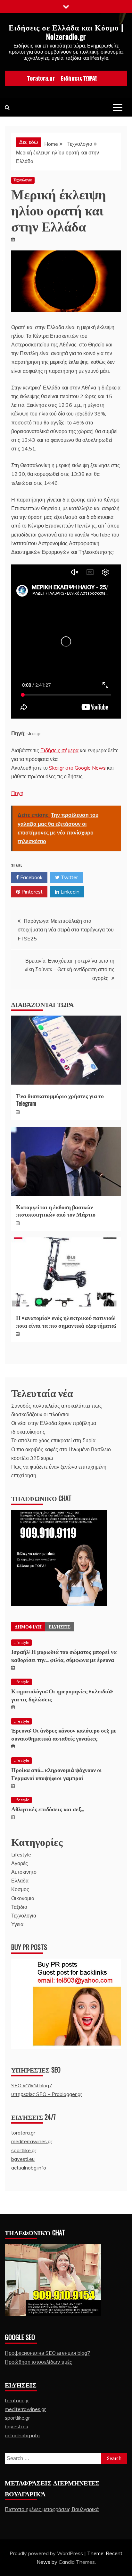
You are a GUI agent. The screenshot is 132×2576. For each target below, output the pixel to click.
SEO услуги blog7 (32, 2085)
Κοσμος (20, 1889)
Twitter (69, 877)
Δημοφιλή (28, 1626)
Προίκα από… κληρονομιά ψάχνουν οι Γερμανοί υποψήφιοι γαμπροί (57, 1773)
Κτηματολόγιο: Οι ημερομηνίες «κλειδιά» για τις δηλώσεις (62, 1695)
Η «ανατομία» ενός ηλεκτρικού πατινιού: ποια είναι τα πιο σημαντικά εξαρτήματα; (66, 1321)
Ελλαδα (20, 1881)
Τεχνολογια (23, 180)
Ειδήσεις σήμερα (59, 750)
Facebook (31, 877)
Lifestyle (21, 1642)
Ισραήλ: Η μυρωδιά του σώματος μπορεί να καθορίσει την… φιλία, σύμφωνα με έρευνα (64, 1655)
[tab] (28, 1627)
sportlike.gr (24, 2150)
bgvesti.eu (23, 2159)
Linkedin (69, 892)
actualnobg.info (29, 2168)
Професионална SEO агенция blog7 (48, 2353)
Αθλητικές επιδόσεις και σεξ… (48, 1809)
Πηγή (17, 793)
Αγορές (20, 1863)
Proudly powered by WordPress (47, 2553)
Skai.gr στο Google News (77, 768)
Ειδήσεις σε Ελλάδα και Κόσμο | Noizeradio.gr (66, 32)
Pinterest (31, 892)
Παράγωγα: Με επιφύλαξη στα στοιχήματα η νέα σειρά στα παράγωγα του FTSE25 (66, 930)
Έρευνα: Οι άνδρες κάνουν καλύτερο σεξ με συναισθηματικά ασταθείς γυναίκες (64, 1734)
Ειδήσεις (60, 1626)
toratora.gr (23, 2133)
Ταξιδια (19, 1907)
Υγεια (17, 1924)
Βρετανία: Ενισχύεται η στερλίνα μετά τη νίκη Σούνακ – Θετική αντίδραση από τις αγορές (70, 969)
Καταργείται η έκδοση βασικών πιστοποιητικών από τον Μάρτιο (56, 1210)
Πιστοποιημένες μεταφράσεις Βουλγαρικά (52, 2509)
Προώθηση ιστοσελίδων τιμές (38, 2362)
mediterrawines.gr (32, 2141)
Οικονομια (23, 1898)
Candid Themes (77, 2562)
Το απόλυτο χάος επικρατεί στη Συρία (53, 1440)
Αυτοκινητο (24, 1872)
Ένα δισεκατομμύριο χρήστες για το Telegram (60, 1099)
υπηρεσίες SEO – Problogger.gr (47, 2094)
